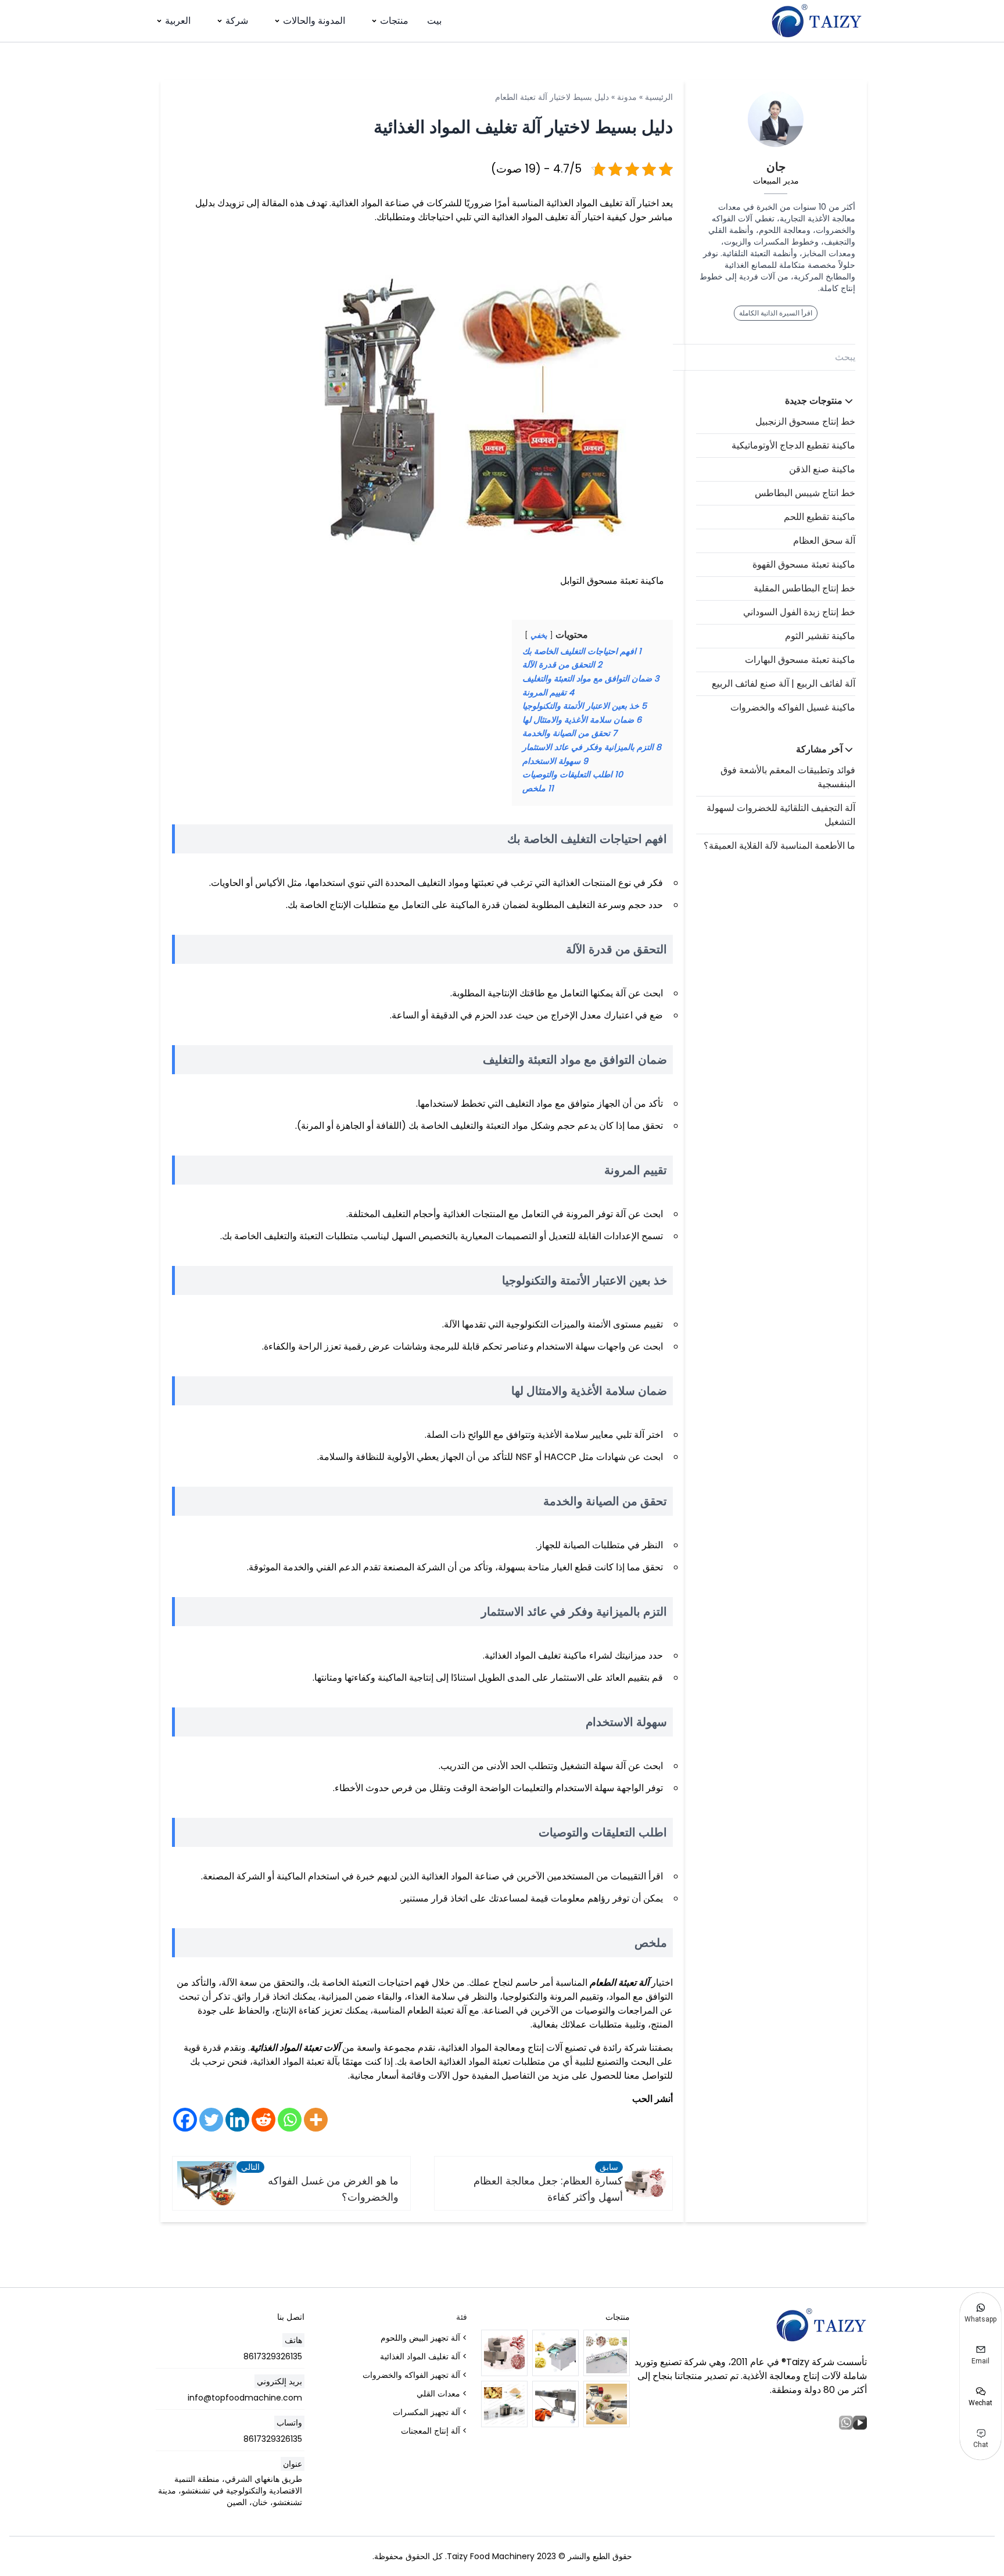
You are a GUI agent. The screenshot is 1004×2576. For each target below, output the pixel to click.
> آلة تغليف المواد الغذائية (424, 2356)
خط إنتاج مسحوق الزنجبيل (805, 421)
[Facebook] (185, 2120)
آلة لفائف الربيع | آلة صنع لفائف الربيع (784, 684)
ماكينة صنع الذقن (822, 469)
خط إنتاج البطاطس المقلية (804, 588)
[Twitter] (211, 2120)
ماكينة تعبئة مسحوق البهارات (800, 660)
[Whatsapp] (290, 2120)
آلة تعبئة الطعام (619, 1983)
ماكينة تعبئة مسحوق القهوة (804, 564)
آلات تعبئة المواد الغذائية (295, 2048)
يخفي (539, 635)
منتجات (394, 21)
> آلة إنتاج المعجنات (434, 2431)
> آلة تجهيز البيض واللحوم (424, 2338)
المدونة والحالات (314, 21)
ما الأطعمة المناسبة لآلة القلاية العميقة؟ (779, 846)
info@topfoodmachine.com (245, 2398)
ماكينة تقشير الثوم (820, 636)
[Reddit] (263, 2120)
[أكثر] (316, 2120)
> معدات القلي (442, 2394)
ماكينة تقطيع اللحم (820, 517)
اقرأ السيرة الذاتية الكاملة (776, 313)
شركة (237, 21)
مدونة (627, 97)
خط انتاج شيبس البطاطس (805, 493)
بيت (434, 21)
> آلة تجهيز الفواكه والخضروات (415, 2375)
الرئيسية (659, 97)
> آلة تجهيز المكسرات (430, 2412)
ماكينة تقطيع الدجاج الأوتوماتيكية (793, 445)
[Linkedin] (237, 2120)
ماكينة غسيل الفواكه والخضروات (793, 707)
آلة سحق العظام (824, 541)
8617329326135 (273, 2356)
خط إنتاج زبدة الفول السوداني (799, 612)
